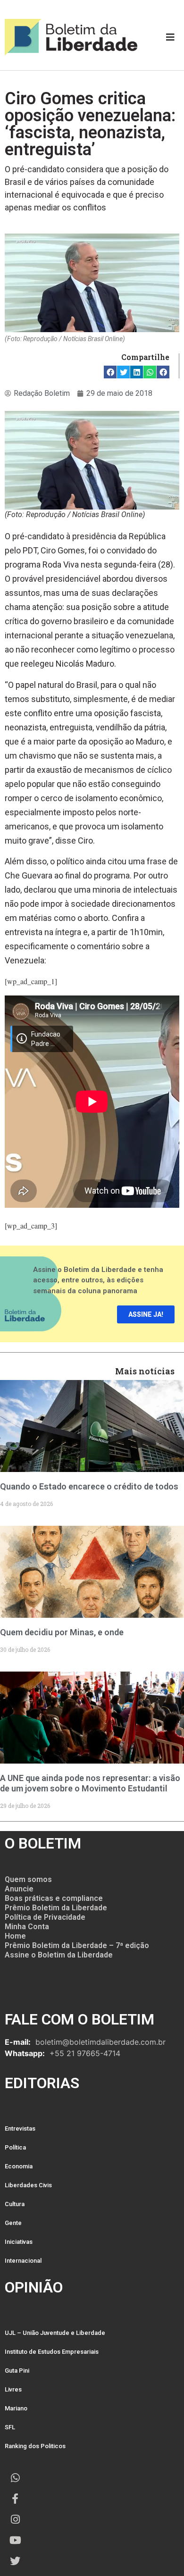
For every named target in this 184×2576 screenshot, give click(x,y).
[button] (110, 372)
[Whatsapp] (15, 2478)
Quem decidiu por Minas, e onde (62, 1632)
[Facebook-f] (15, 2499)
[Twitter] (15, 2561)
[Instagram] (15, 2519)
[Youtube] (15, 2540)
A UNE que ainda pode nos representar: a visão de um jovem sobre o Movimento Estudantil (90, 1783)
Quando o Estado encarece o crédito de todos (89, 1486)
